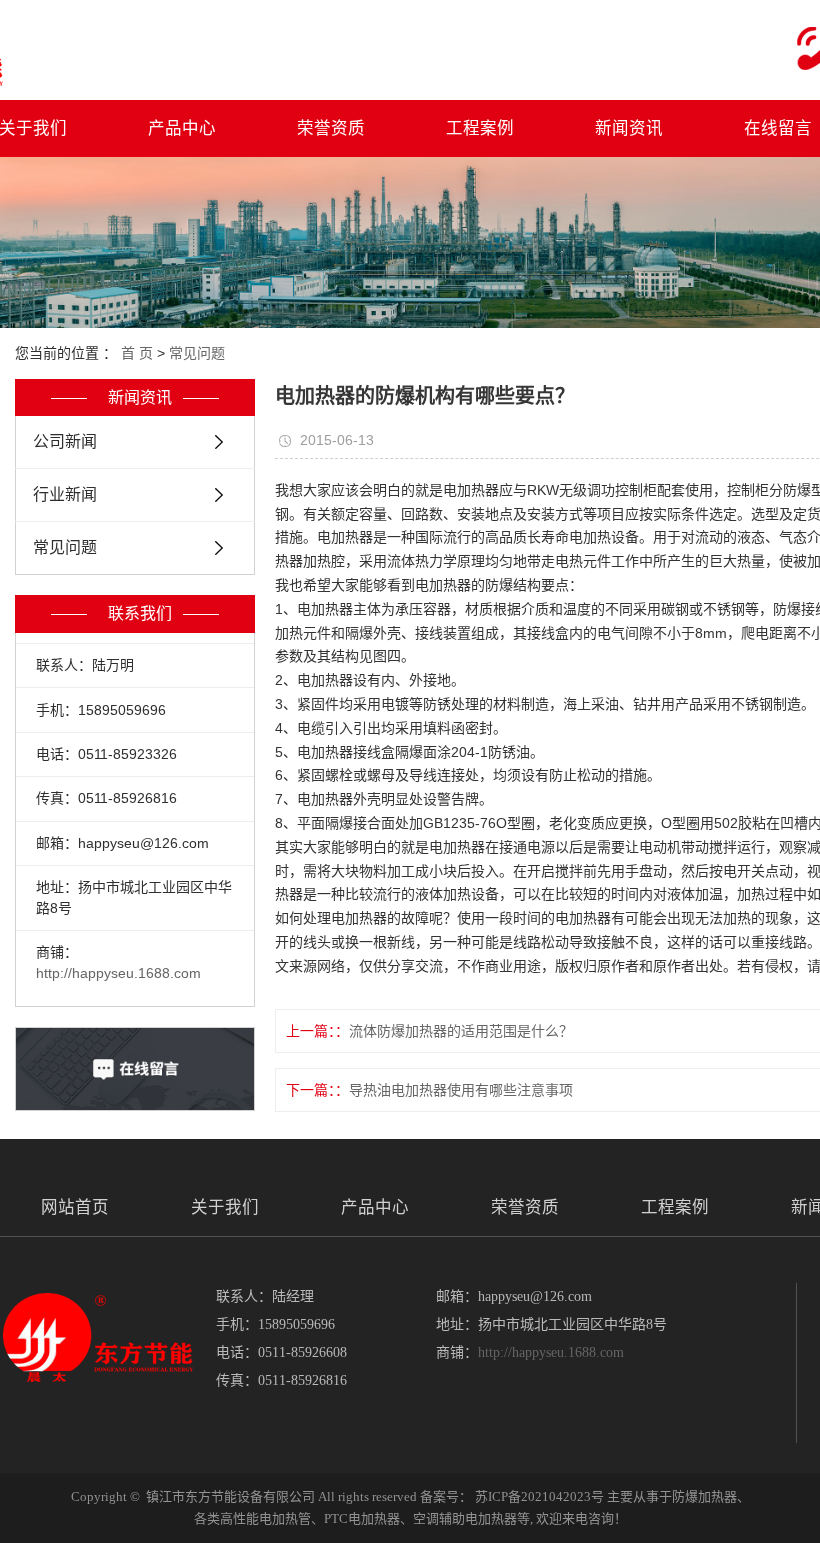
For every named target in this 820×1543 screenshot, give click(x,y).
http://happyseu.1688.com (118, 973)
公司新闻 (65, 441)
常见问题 (197, 353)
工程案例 (480, 128)
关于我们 (225, 1207)
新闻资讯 (629, 128)
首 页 (137, 353)
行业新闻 (65, 494)
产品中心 (182, 128)
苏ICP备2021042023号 (539, 1496)
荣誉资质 (331, 128)
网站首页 (75, 1207)
